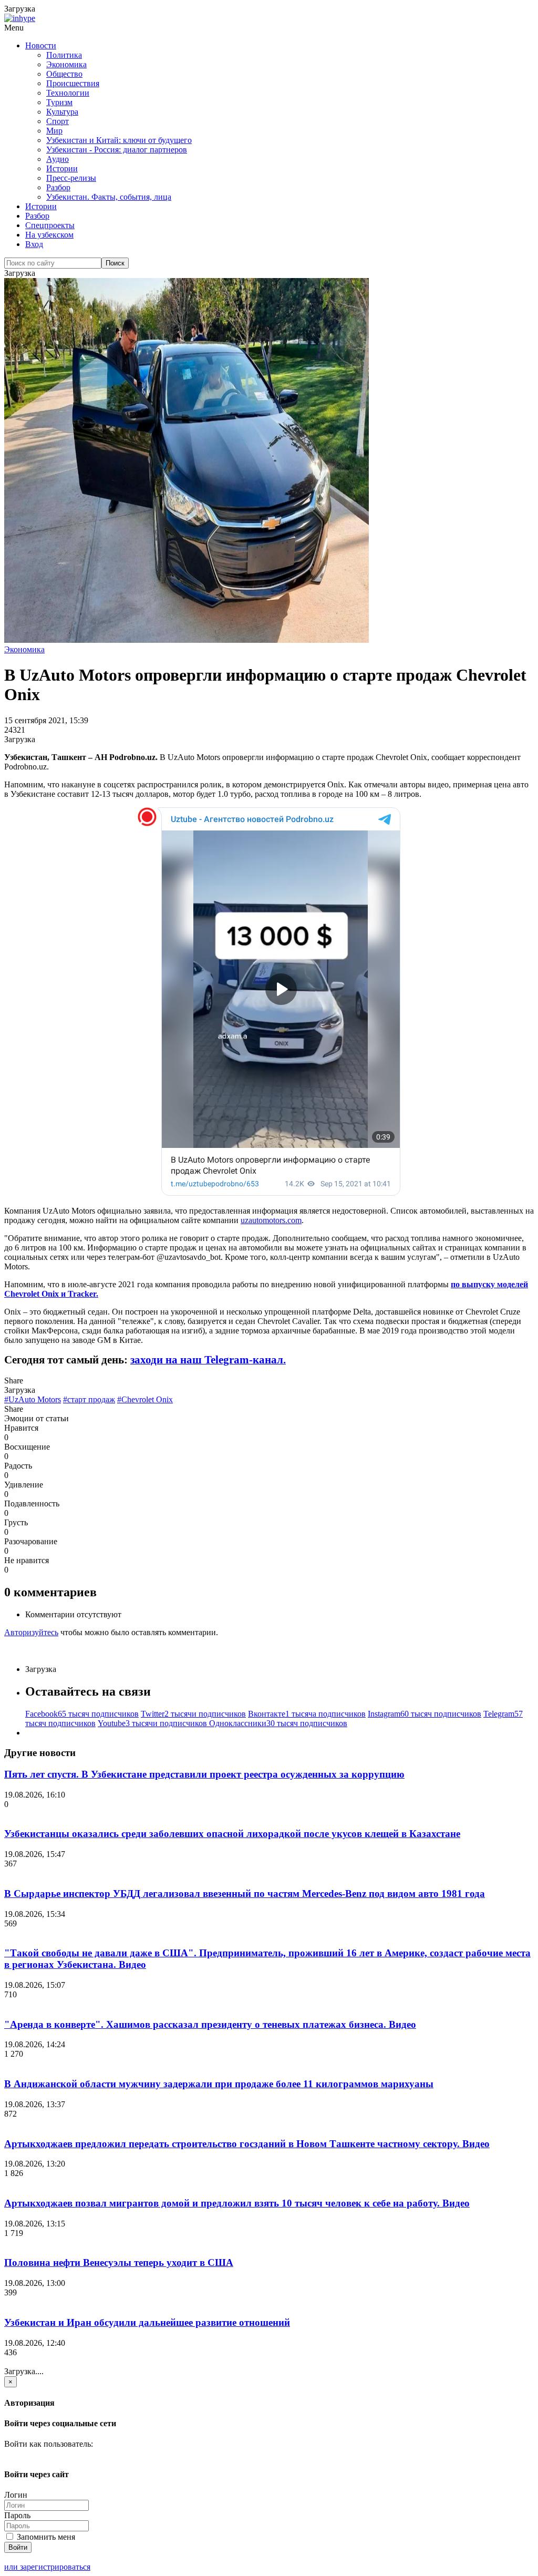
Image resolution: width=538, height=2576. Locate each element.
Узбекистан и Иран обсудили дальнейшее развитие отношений (147, 2322)
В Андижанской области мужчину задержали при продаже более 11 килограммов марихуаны (219, 2084)
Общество (64, 74)
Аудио (58, 159)
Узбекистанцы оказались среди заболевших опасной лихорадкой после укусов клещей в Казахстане (232, 1834)
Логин (16, 2495)
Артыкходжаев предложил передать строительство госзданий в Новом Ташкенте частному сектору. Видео (247, 2144)
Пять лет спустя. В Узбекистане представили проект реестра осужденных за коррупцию (204, 1774)
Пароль (17, 2515)
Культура (62, 112)
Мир (54, 131)
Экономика (66, 64)
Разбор (58, 187)
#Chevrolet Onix (145, 1399)
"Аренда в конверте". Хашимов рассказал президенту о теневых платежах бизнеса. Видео (210, 2024)
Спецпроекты (50, 225)
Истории (62, 168)
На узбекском (49, 235)
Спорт (58, 121)
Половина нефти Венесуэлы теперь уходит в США (119, 2262)
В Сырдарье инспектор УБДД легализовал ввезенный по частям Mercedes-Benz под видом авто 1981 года (245, 1893)
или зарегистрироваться (47, 2567)
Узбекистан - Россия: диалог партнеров (117, 150)
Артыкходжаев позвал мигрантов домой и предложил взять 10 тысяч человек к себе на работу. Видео (237, 2203)
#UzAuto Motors (33, 1399)
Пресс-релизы (71, 178)
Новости (41, 45)
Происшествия (73, 83)
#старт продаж (89, 1399)
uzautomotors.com (271, 1220)
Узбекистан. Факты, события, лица (109, 197)
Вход (34, 244)
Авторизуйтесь (31, 1632)
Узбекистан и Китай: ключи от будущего (119, 140)
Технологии (68, 93)
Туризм (59, 102)
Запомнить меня (45, 2537)
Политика (64, 55)
